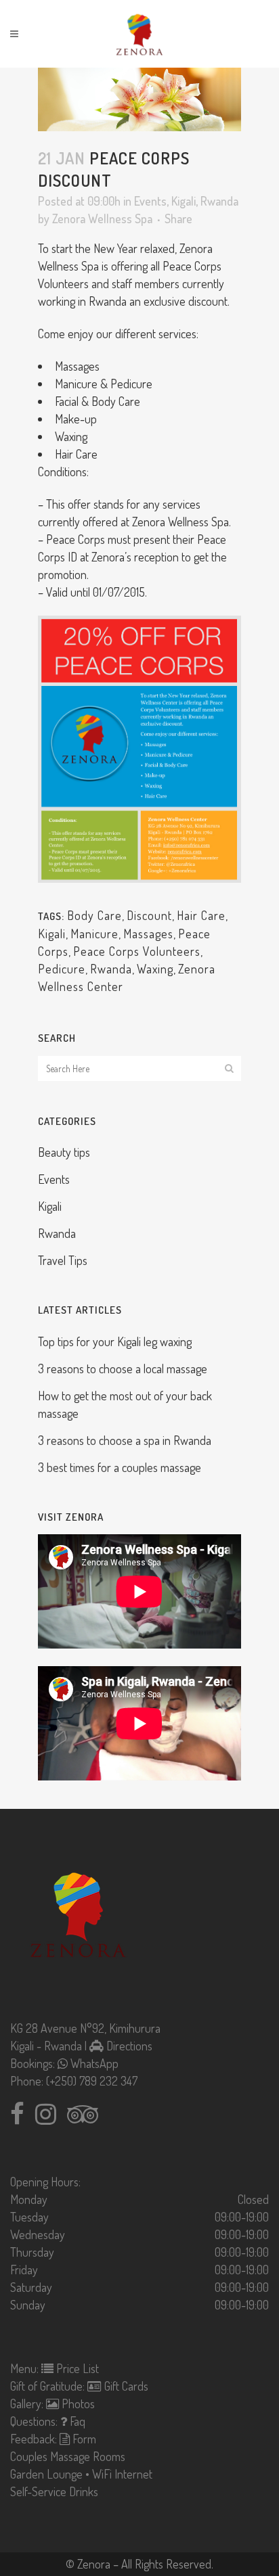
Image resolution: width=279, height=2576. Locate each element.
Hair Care (201, 915)
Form (83, 2439)
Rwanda (219, 201)
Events (150, 201)
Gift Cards (125, 2386)
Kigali (184, 201)
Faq (76, 2421)
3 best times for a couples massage (120, 1467)
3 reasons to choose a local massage (123, 1368)
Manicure (94, 934)
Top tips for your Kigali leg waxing (115, 1341)
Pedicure (62, 969)
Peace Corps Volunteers (137, 951)
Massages (148, 934)
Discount (149, 915)
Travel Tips (63, 1260)
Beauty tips (64, 1152)
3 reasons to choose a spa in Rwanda (125, 1440)
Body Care (94, 915)
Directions (128, 2046)
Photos (77, 2403)
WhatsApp (93, 2063)
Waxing (155, 969)
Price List (76, 2368)
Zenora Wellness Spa (102, 218)
